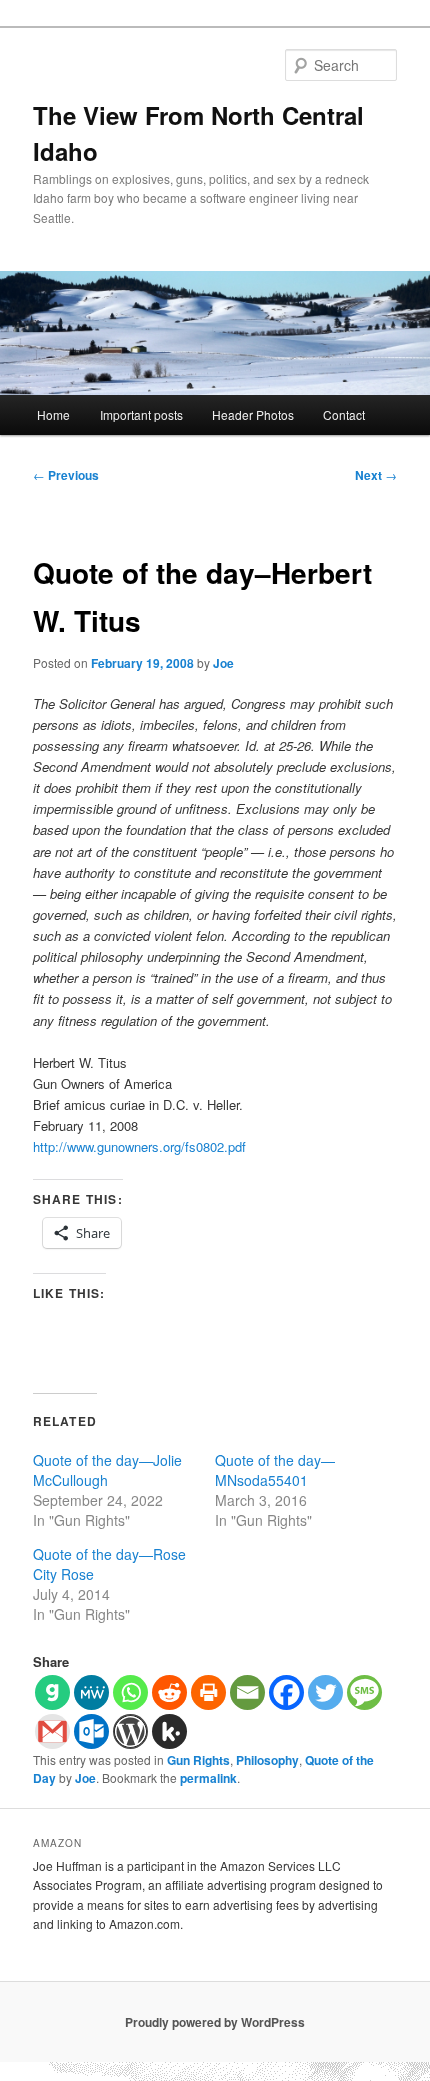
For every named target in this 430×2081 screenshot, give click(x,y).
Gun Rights (198, 1760)
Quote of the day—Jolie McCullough (107, 1470)
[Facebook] (286, 1692)
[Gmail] (52, 1731)
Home (53, 414)
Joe (223, 663)
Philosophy (267, 1760)
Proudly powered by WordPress (215, 2022)
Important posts (141, 414)
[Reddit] (169, 1692)
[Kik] (169, 1731)
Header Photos (253, 414)
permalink (208, 1778)
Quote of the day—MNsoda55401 (275, 1470)
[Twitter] (325, 1692)
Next (376, 475)
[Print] (208, 1692)
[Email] (247, 1692)
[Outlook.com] (91, 1731)
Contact (344, 414)
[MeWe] (91, 1692)
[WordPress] (130, 1731)
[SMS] (364, 1692)
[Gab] (52, 1692)
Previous (66, 475)
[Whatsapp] (130, 1692)
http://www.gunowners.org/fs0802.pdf (139, 1146)
